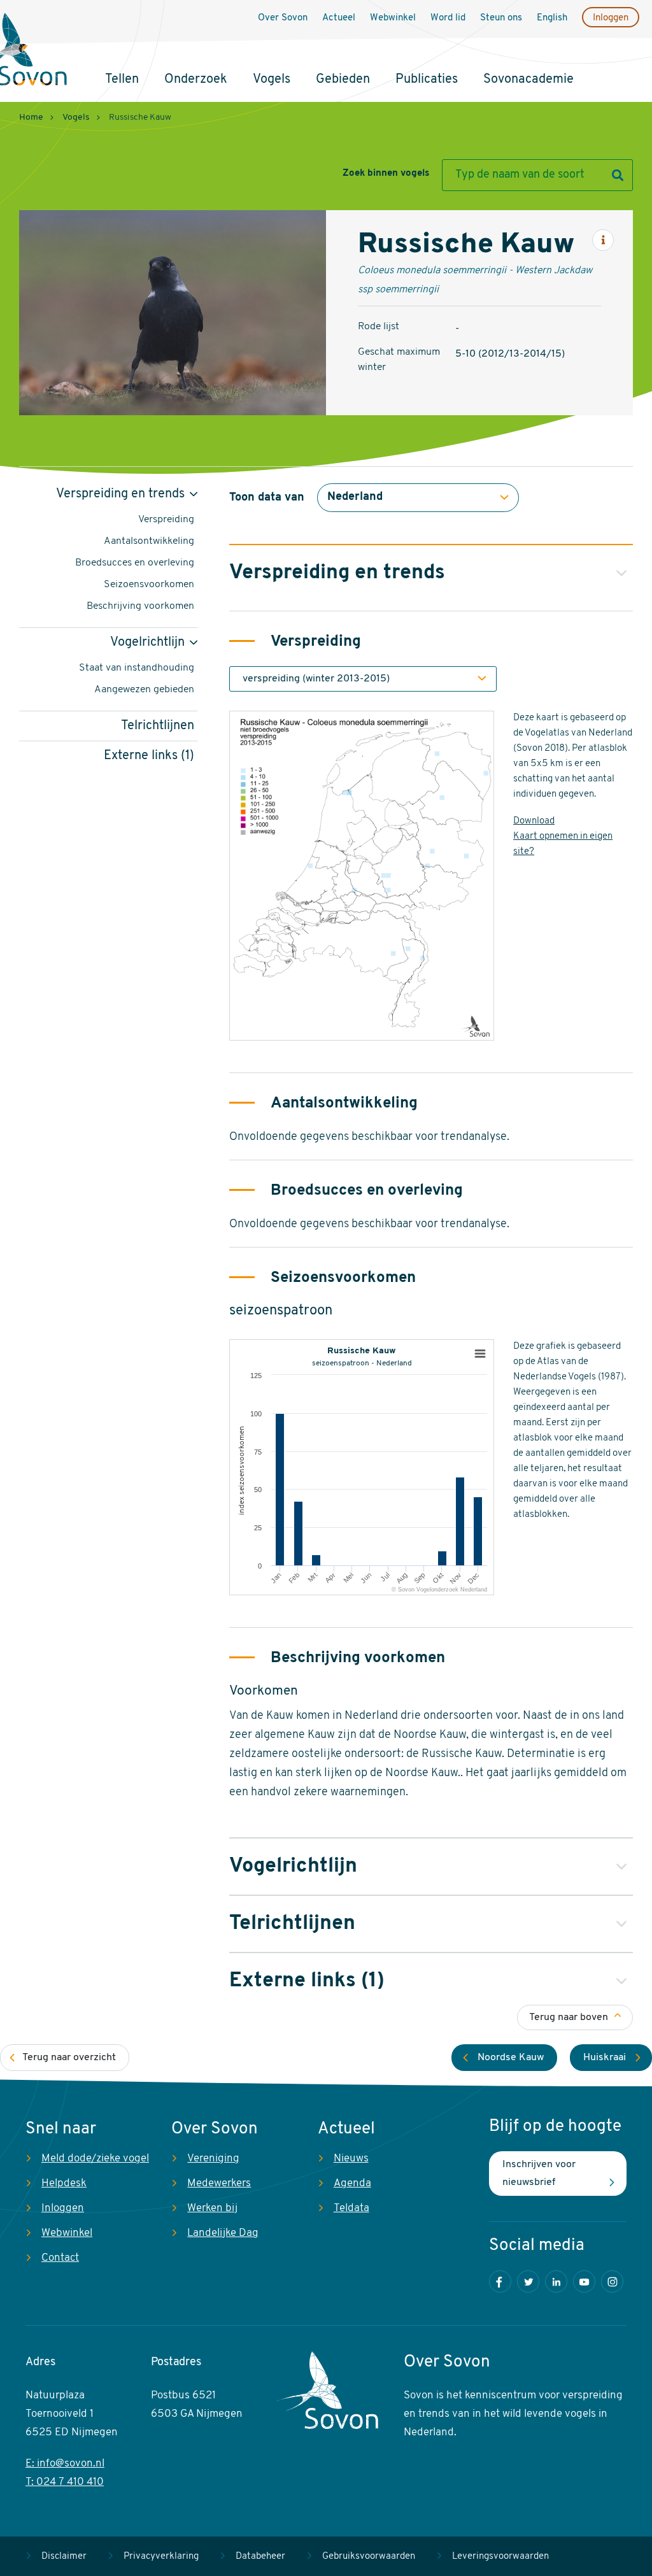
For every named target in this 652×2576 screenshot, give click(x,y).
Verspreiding (166, 520)
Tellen (122, 80)
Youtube (584, 2281)
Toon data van (267, 498)
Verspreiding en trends (120, 494)
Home (31, 117)
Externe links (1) (149, 756)
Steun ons (501, 18)
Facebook (500, 2281)
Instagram (612, 2281)
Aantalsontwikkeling (149, 541)
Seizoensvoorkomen (149, 585)
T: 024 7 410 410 (65, 2482)
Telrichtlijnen (158, 726)
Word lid (448, 18)
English (552, 18)
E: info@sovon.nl (65, 2464)
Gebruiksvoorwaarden (369, 2557)
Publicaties (427, 80)
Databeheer (260, 2557)
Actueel (339, 18)
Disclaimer (64, 2557)
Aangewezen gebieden (144, 690)
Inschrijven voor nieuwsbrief (539, 2174)
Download (534, 821)
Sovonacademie (528, 80)
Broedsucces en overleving (135, 563)
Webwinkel (393, 18)
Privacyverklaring (161, 2557)
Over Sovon (283, 18)
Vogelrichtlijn (147, 643)
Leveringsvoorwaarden (500, 2557)
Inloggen (611, 18)
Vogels (272, 80)
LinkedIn (556, 2281)
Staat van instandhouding (137, 668)
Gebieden (343, 80)
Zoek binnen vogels (386, 174)
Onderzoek (196, 80)
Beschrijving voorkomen (140, 606)
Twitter (528, 2281)
